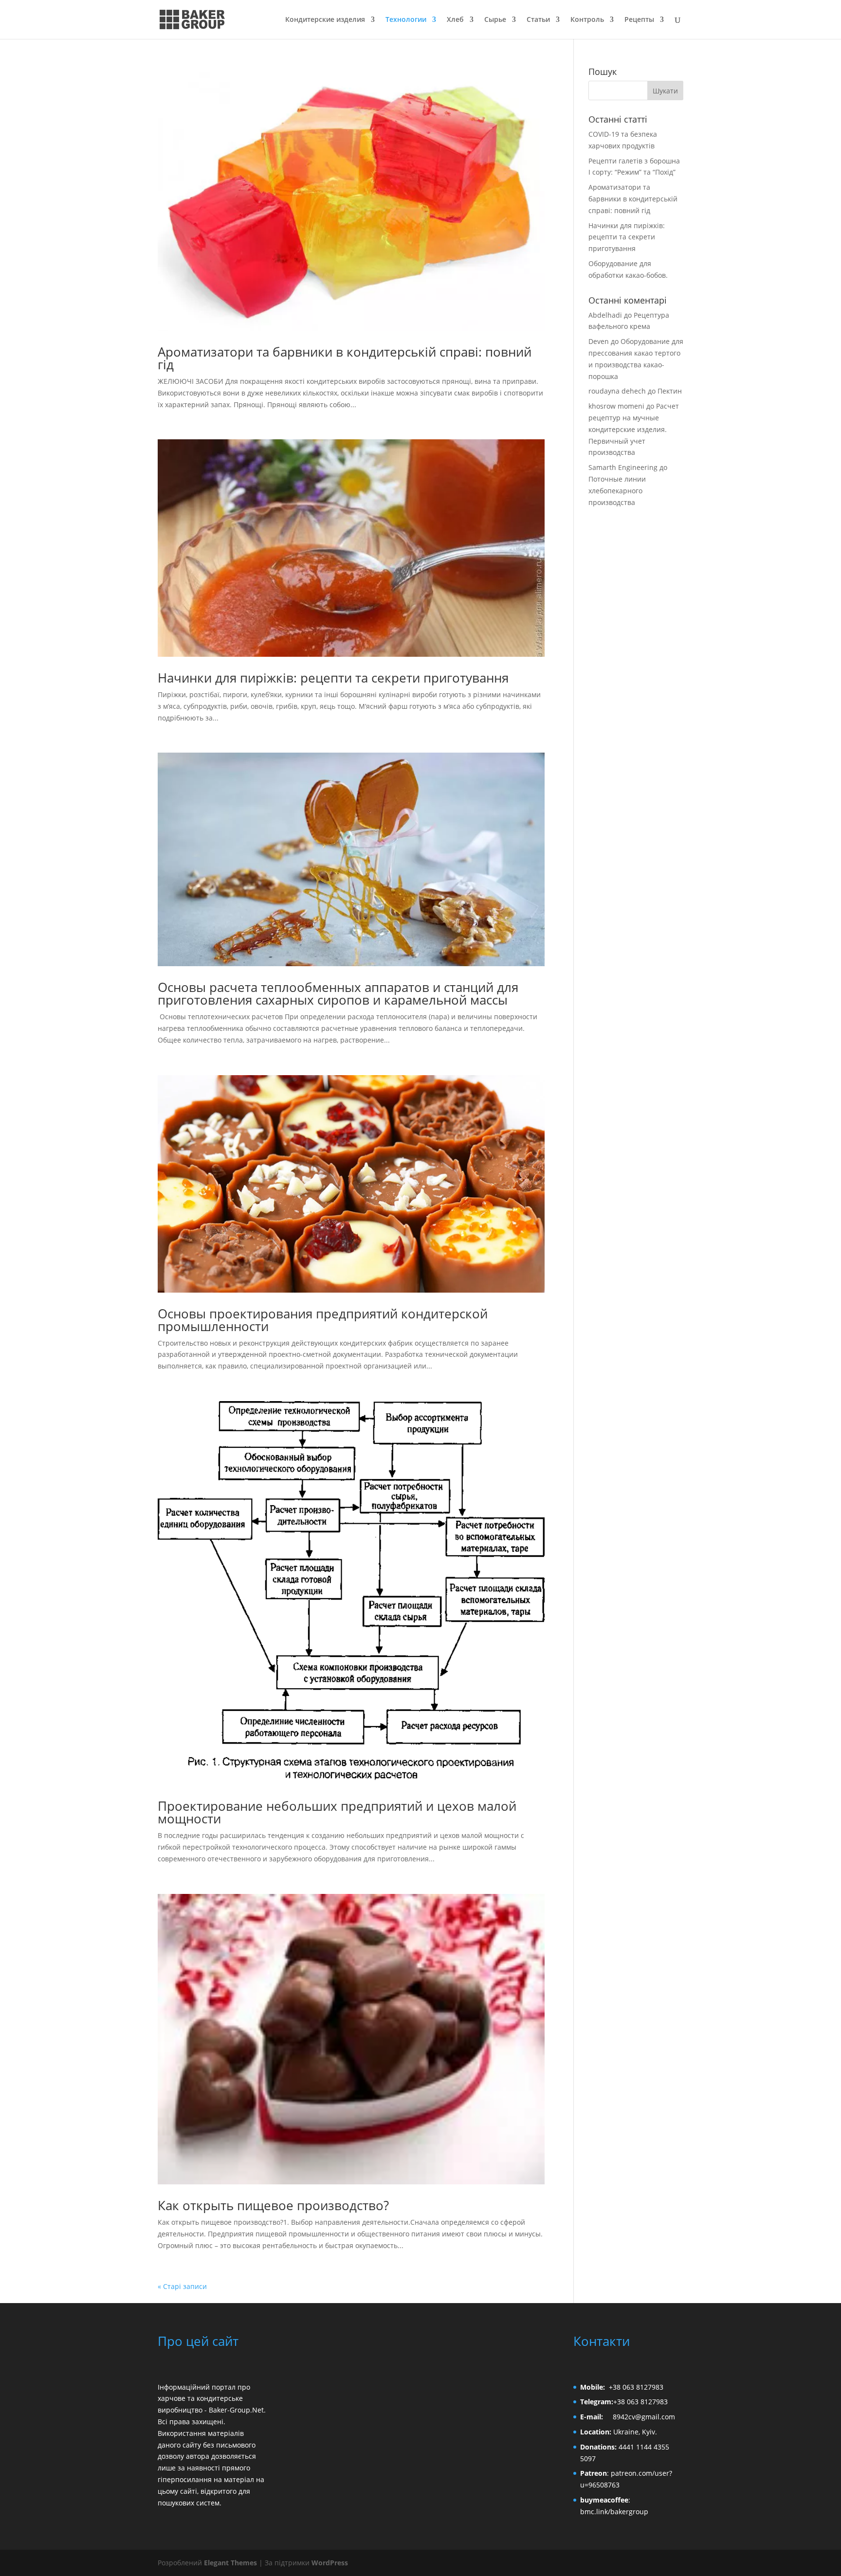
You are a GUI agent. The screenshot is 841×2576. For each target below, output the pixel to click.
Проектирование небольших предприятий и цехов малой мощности (337, 1812)
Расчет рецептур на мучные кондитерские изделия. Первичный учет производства (634, 429)
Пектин (670, 391)
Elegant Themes (230, 2563)
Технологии (406, 20)
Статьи (538, 20)
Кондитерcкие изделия (325, 20)
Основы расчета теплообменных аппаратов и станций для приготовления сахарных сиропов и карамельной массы (338, 993)
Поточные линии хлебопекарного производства (617, 491)
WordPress (330, 2563)
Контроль (587, 20)
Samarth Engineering (623, 467)
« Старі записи (182, 2286)
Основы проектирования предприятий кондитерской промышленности (323, 1320)
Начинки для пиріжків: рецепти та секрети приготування (333, 678)
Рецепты (639, 20)
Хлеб (455, 20)
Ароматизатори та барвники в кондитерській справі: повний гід (345, 358)
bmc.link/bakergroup (614, 2512)
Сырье (495, 20)
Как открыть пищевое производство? (273, 2205)
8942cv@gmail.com (644, 2417)
